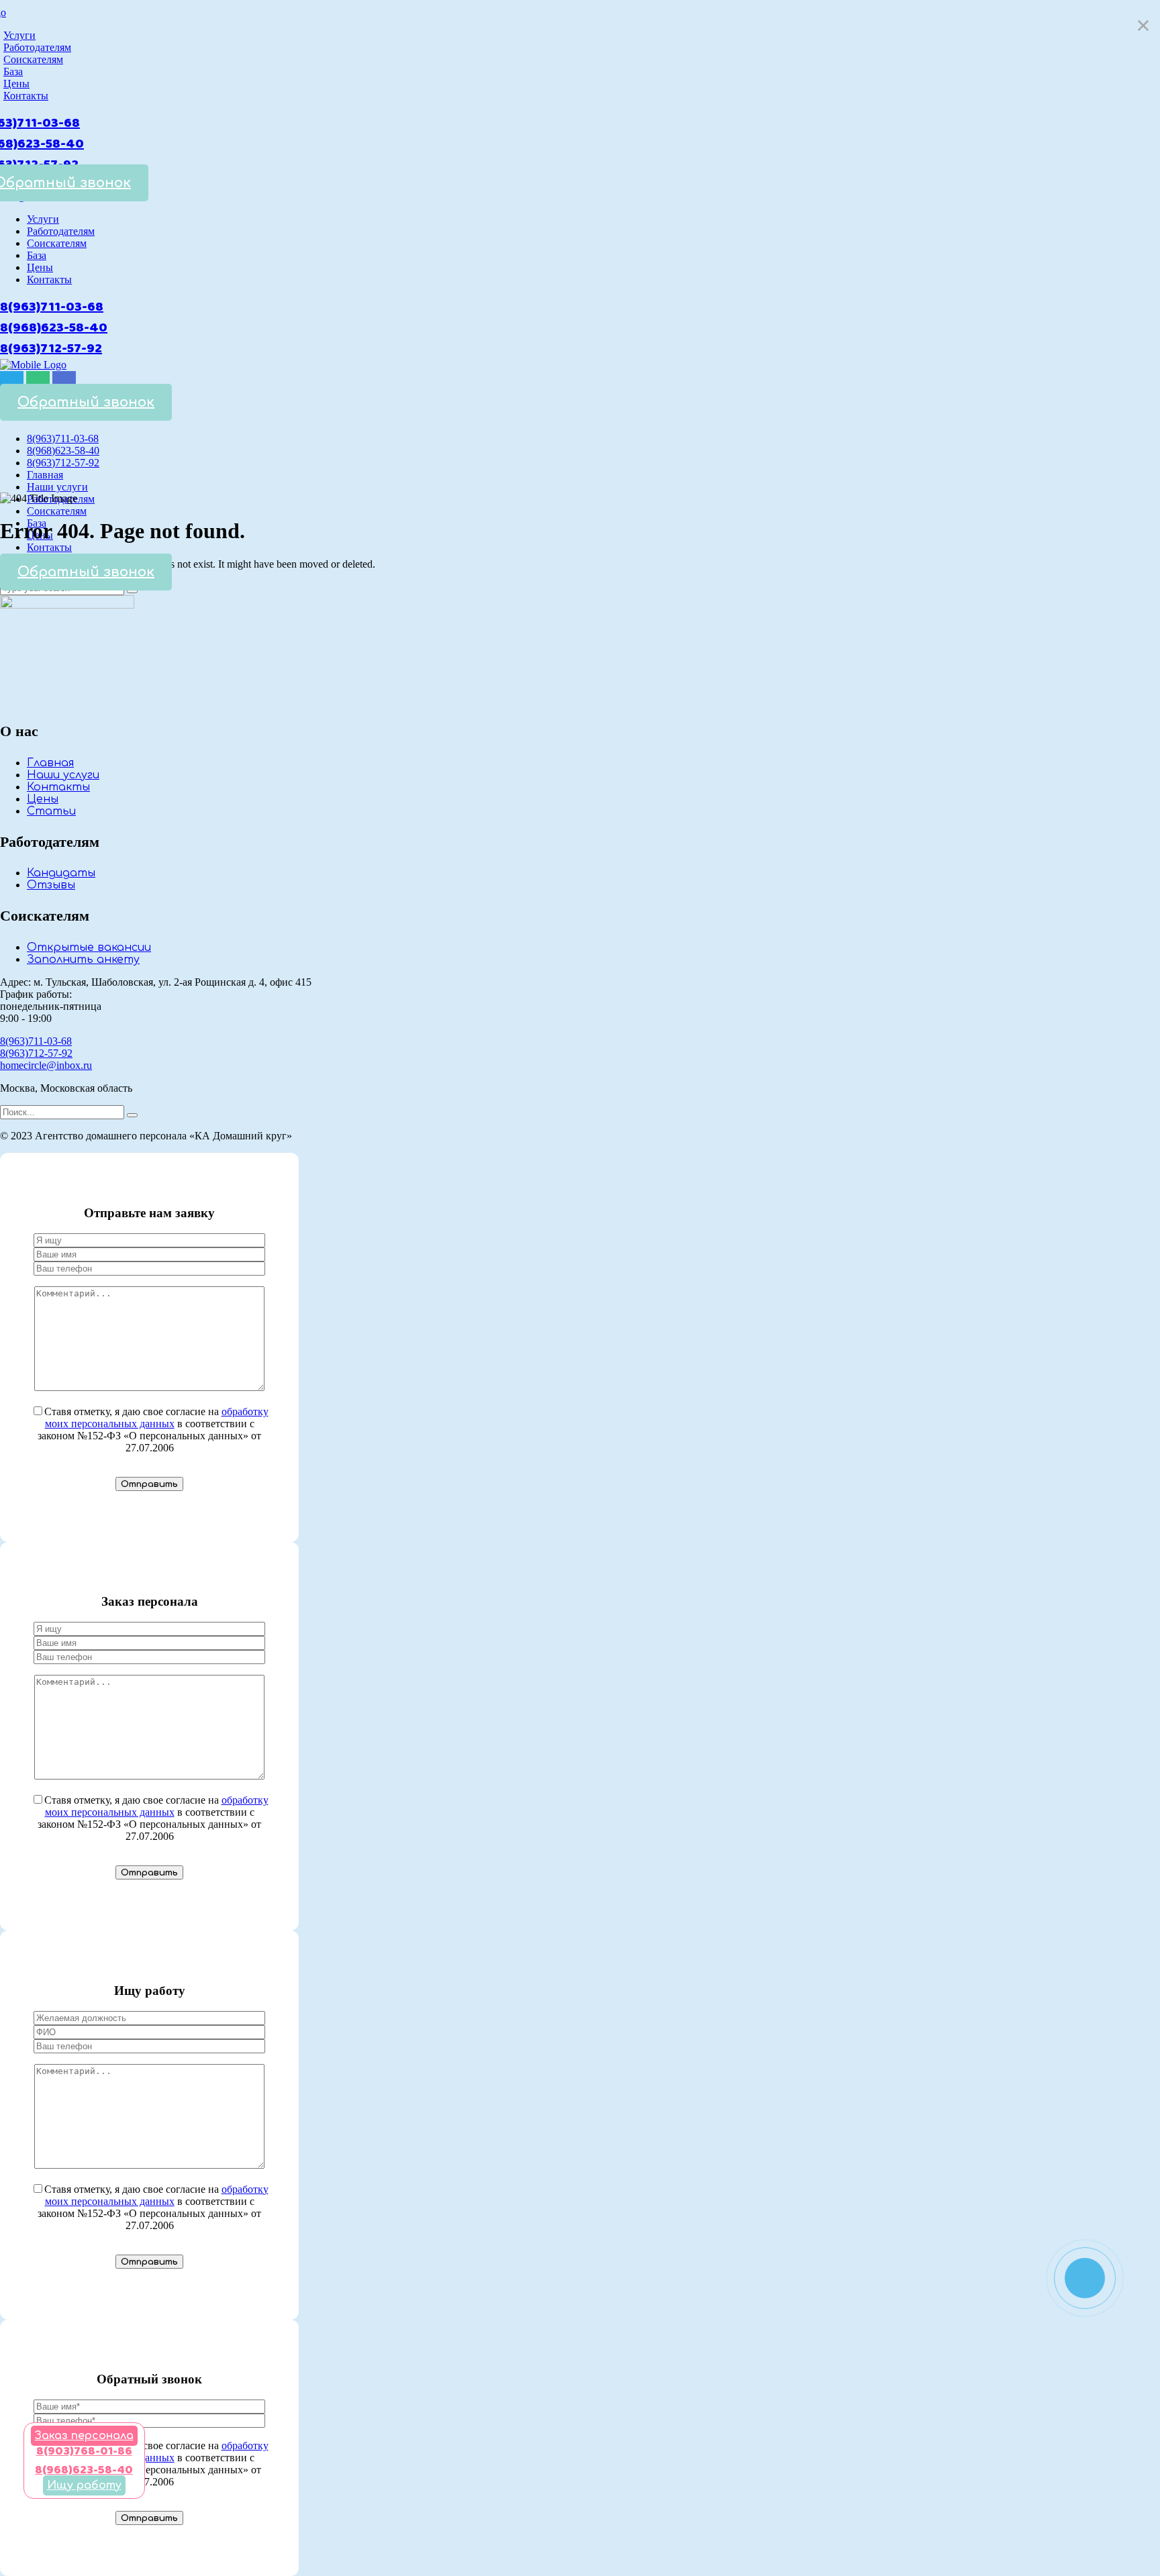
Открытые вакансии (89, 947)
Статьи (51, 811)
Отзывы (51, 885)
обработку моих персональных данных (157, 1418)
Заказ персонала (84, 2436)
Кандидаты (61, 873)
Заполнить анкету (83, 960)
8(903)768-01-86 (84, 2451)
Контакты (58, 787)
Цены (43, 799)
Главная (50, 763)
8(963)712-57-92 (51, 349)
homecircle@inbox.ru (46, 1065)
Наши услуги (63, 775)
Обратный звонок (86, 402)
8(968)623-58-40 (54, 328)
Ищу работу (84, 2485)
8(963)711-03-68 (52, 307)
